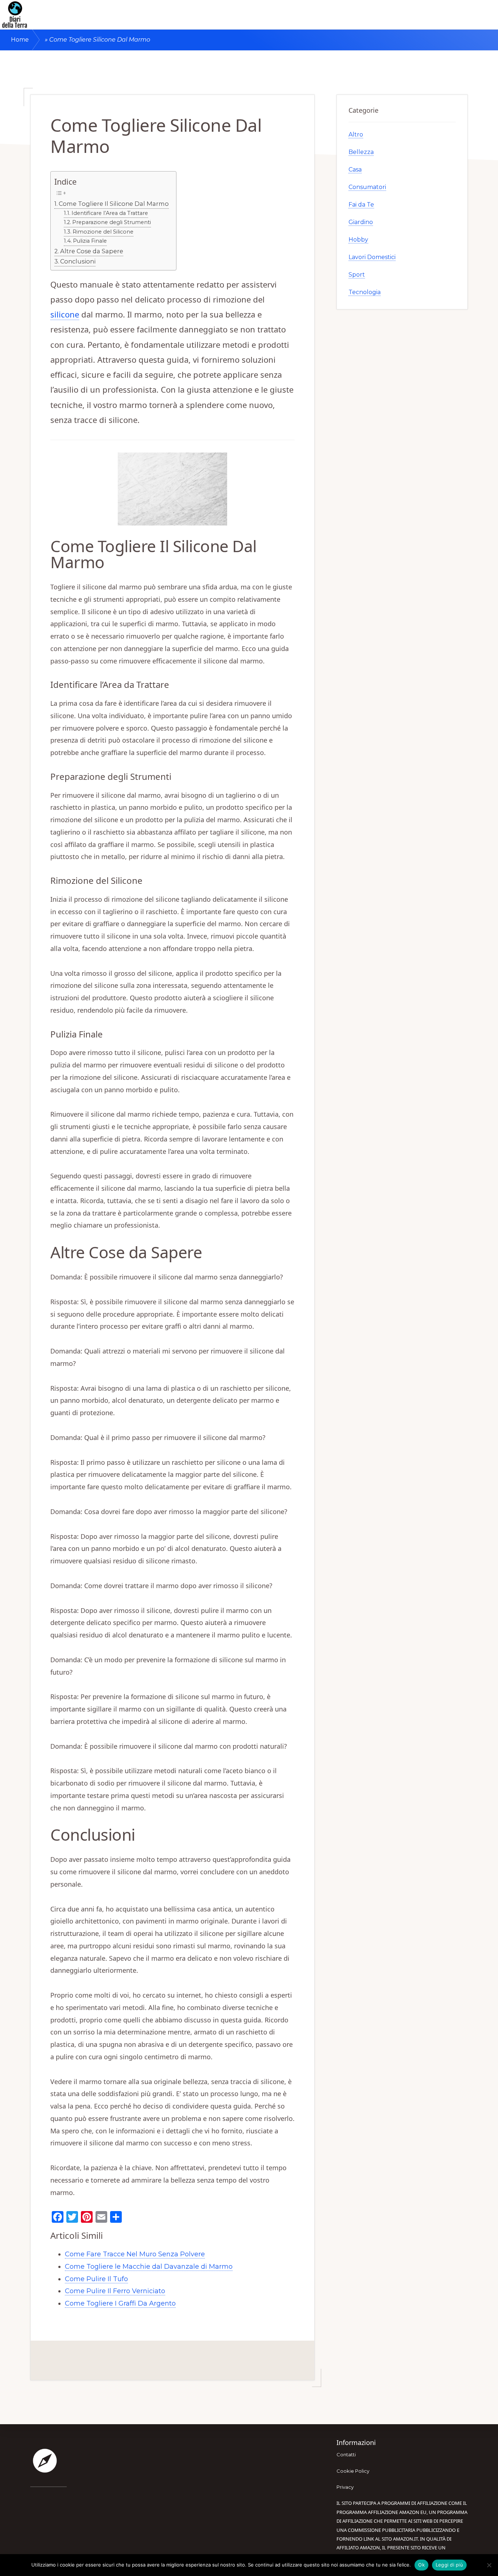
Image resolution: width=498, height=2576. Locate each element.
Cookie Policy (353, 2471)
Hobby (358, 240)
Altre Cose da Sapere (92, 251)
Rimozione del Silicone (103, 232)
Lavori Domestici (372, 257)
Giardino (361, 222)
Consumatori (367, 187)
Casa (355, 170)
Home (20, 40)
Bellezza (361, 152)
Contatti (346, 2454)
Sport (357, 275)
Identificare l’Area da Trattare (110, 213)
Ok (421, 2565)
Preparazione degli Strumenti (112, 222)
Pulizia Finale (90, 241)
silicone (65, 314)
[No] (489, 2565)
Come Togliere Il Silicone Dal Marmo (114, 204)
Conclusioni (78, 261)
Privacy (345, 2487)
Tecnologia (365, 292)
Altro (356, 134)
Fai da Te (361, 205)
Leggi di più (449, 2565)
